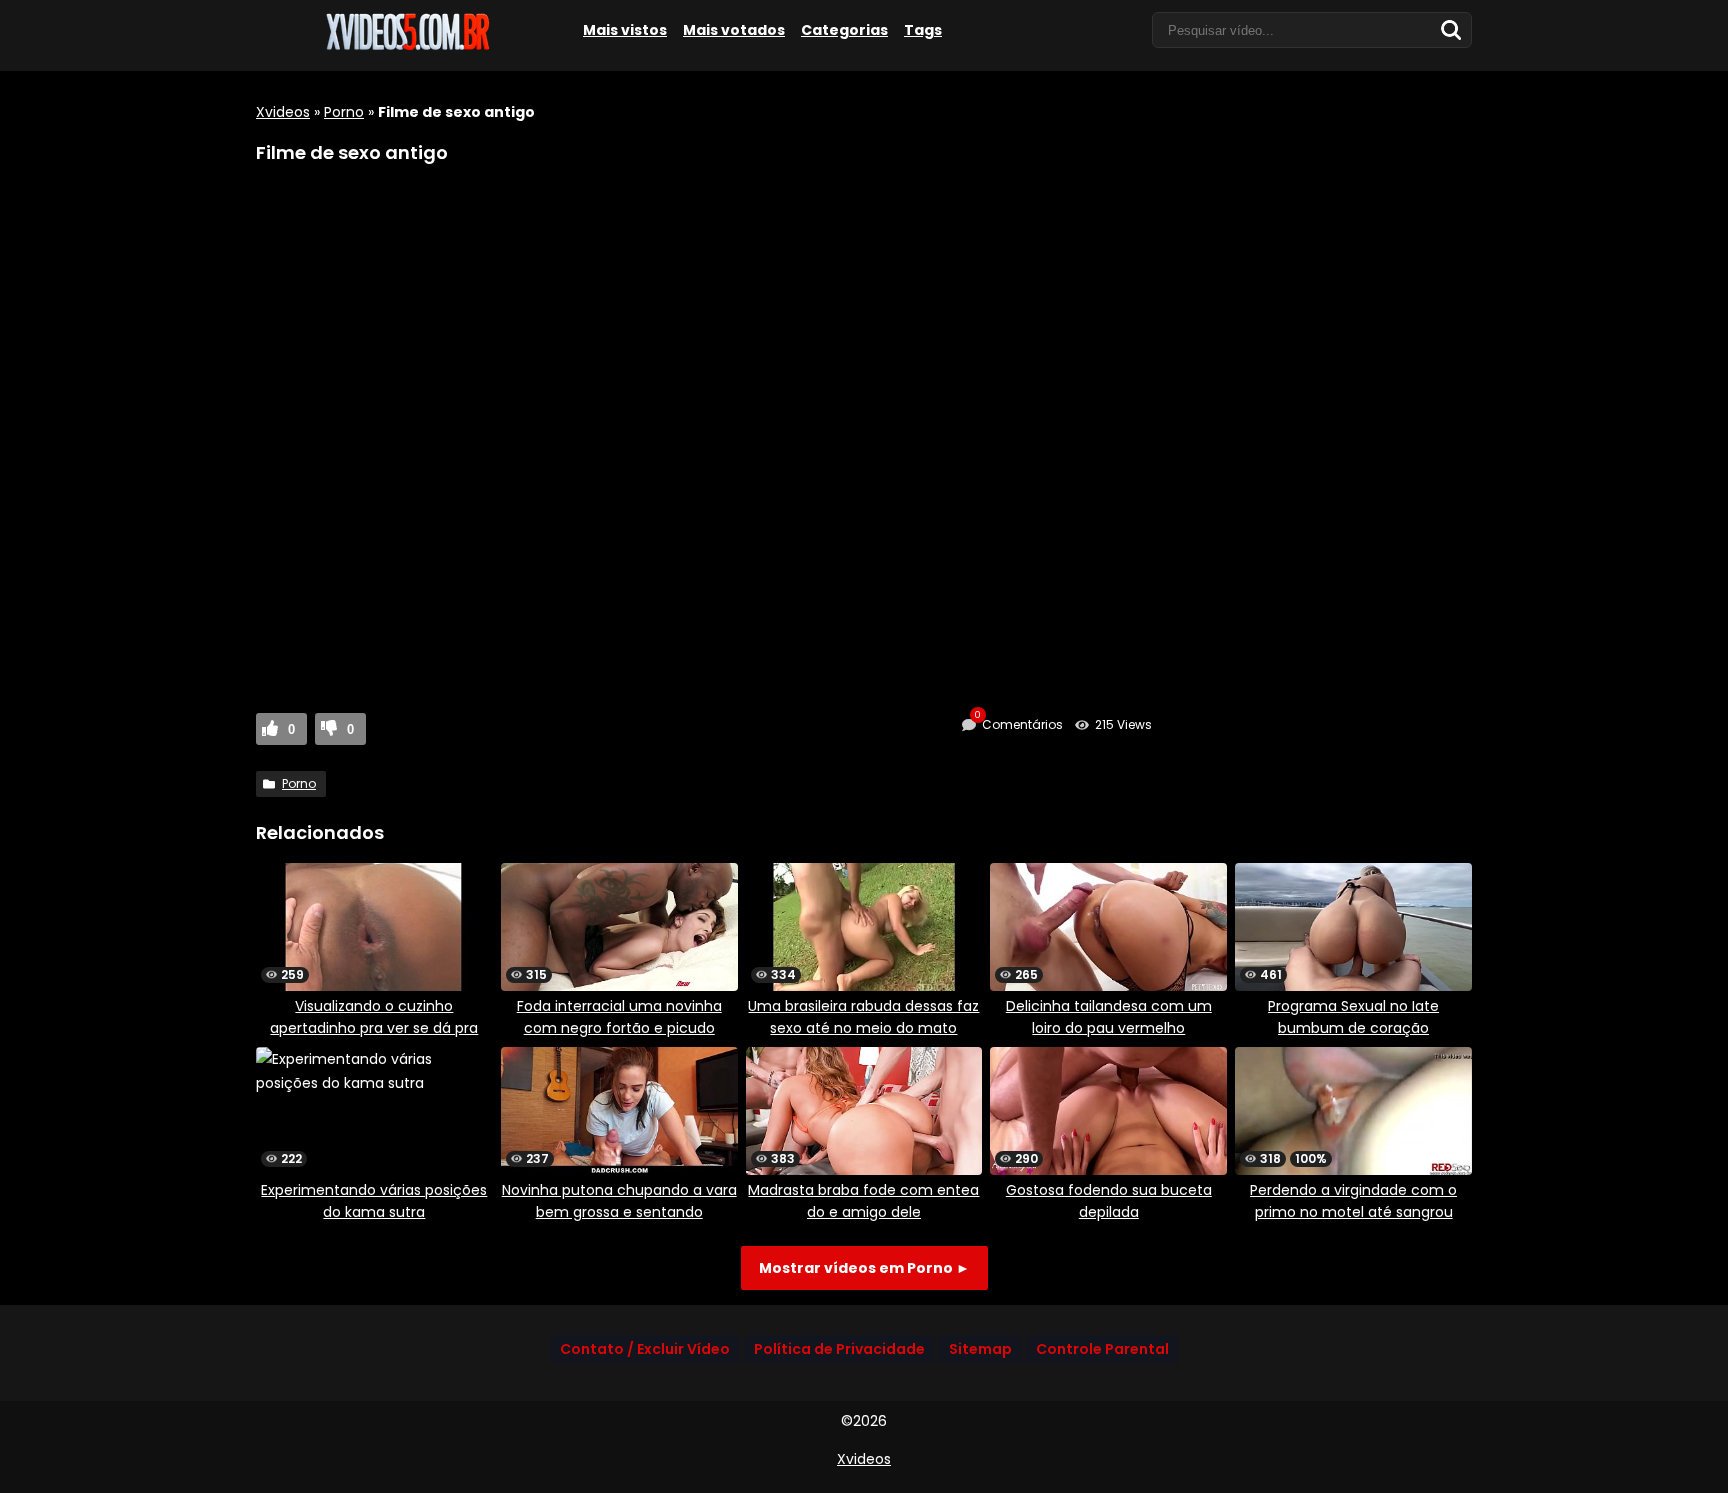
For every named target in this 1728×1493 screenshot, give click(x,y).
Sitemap (980, 1349)
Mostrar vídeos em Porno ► (864, 1268)
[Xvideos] (406, 47)
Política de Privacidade (839, 1349)
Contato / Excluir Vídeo (645, 1349)
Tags (923, 30)
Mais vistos (625, 30)
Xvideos (283, 112)
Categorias (844, 30)
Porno (344, 112)
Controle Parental (1102, 1349)
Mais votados (734, 30)
